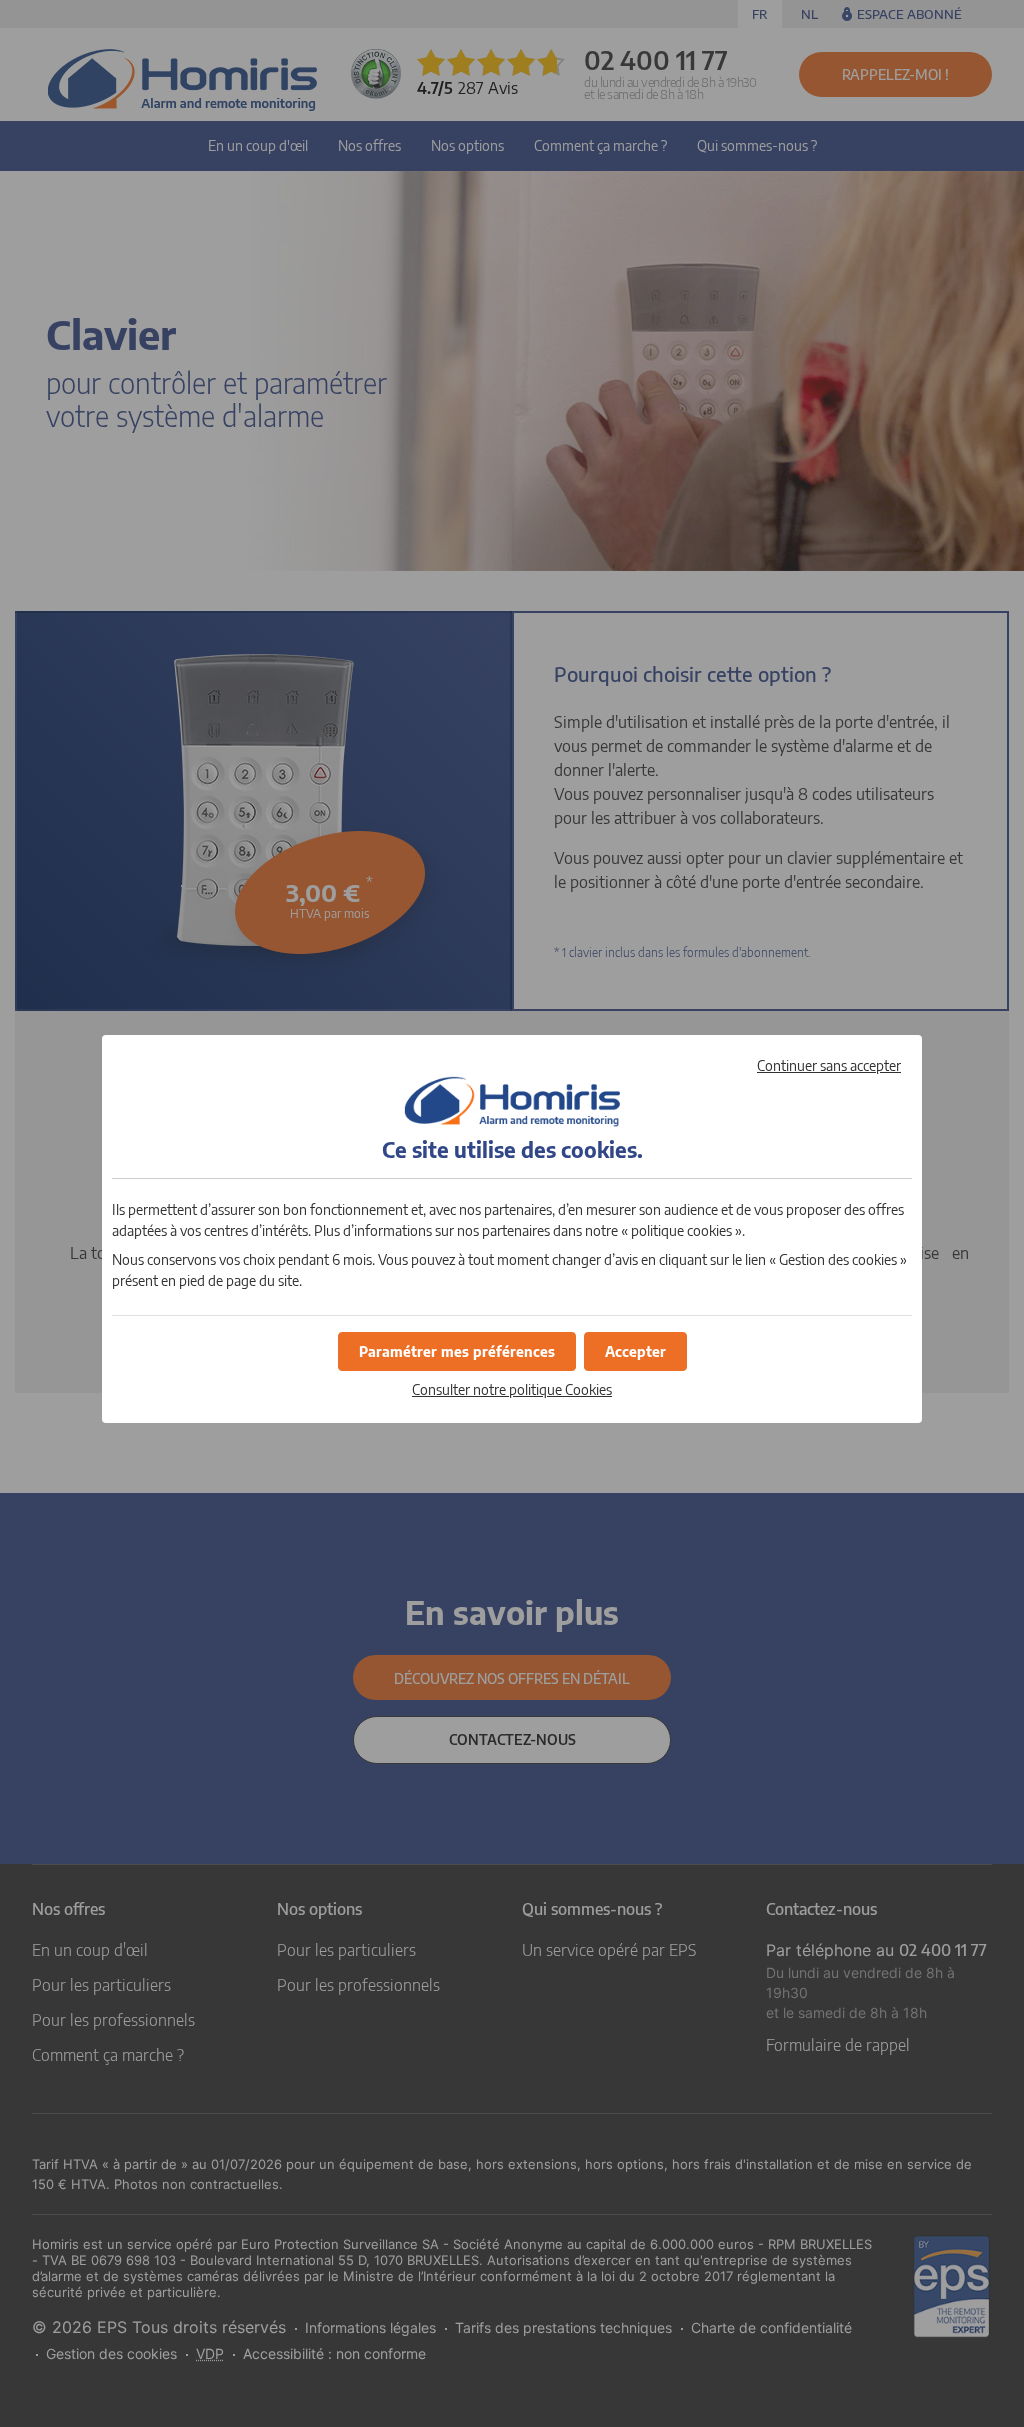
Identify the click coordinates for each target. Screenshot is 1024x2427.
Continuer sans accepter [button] (829, 1065)
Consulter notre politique (512, 1389)
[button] (635, 1351)
